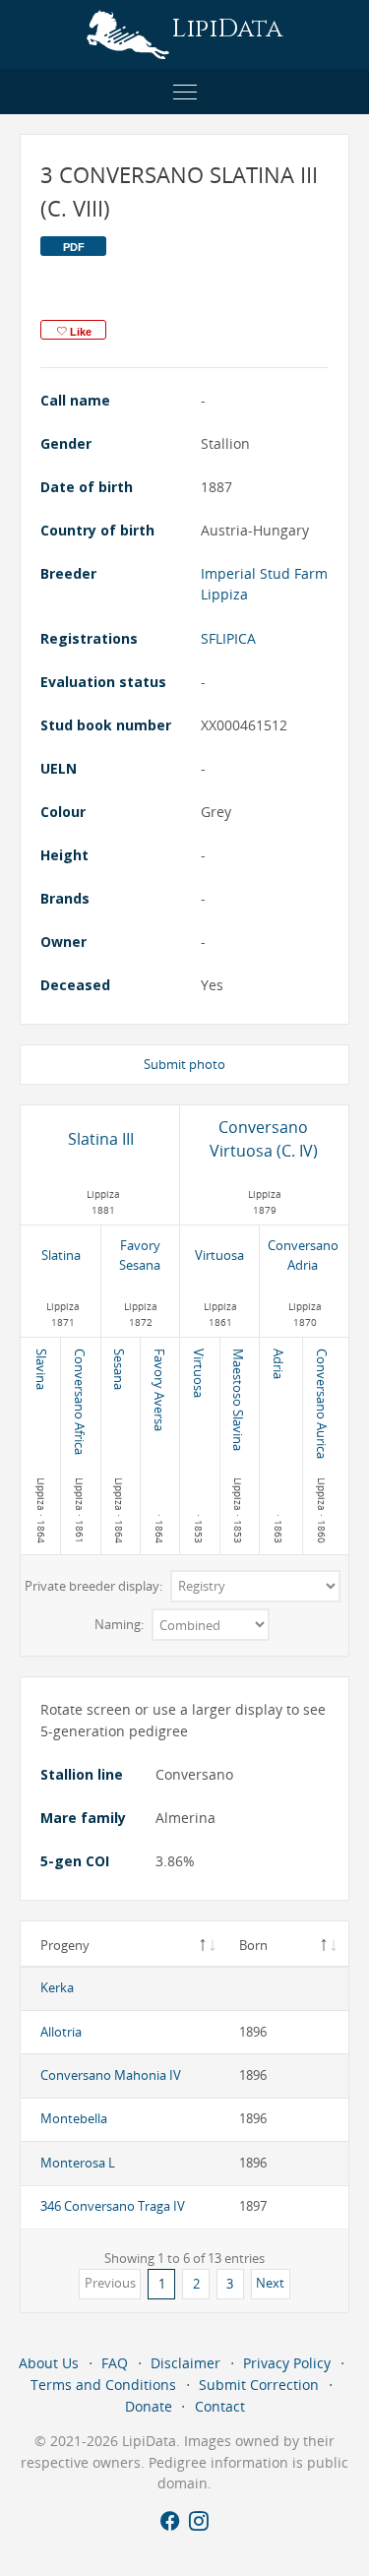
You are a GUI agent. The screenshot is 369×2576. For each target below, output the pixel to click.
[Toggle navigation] (184, 92)
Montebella (74, 2118)
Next (270, 2283)
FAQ (115, 2363)
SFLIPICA (228, 638)
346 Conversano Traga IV (113, 2206)
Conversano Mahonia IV (111, 2075)
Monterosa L (78, 2163)
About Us (49, 2363)
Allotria (61, 2032)
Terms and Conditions (103, 2385)
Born (253, 1945)
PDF (74, 247)
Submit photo (184, 1064)
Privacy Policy (287, 2363)
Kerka (57, 1987)
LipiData (227, 29)
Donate (149, 2406)
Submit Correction (259, 2385)
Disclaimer (185, 2363)
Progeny (65, 1945)
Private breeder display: (95, 1586)
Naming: (121, 1625)
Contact (220, 2406)
